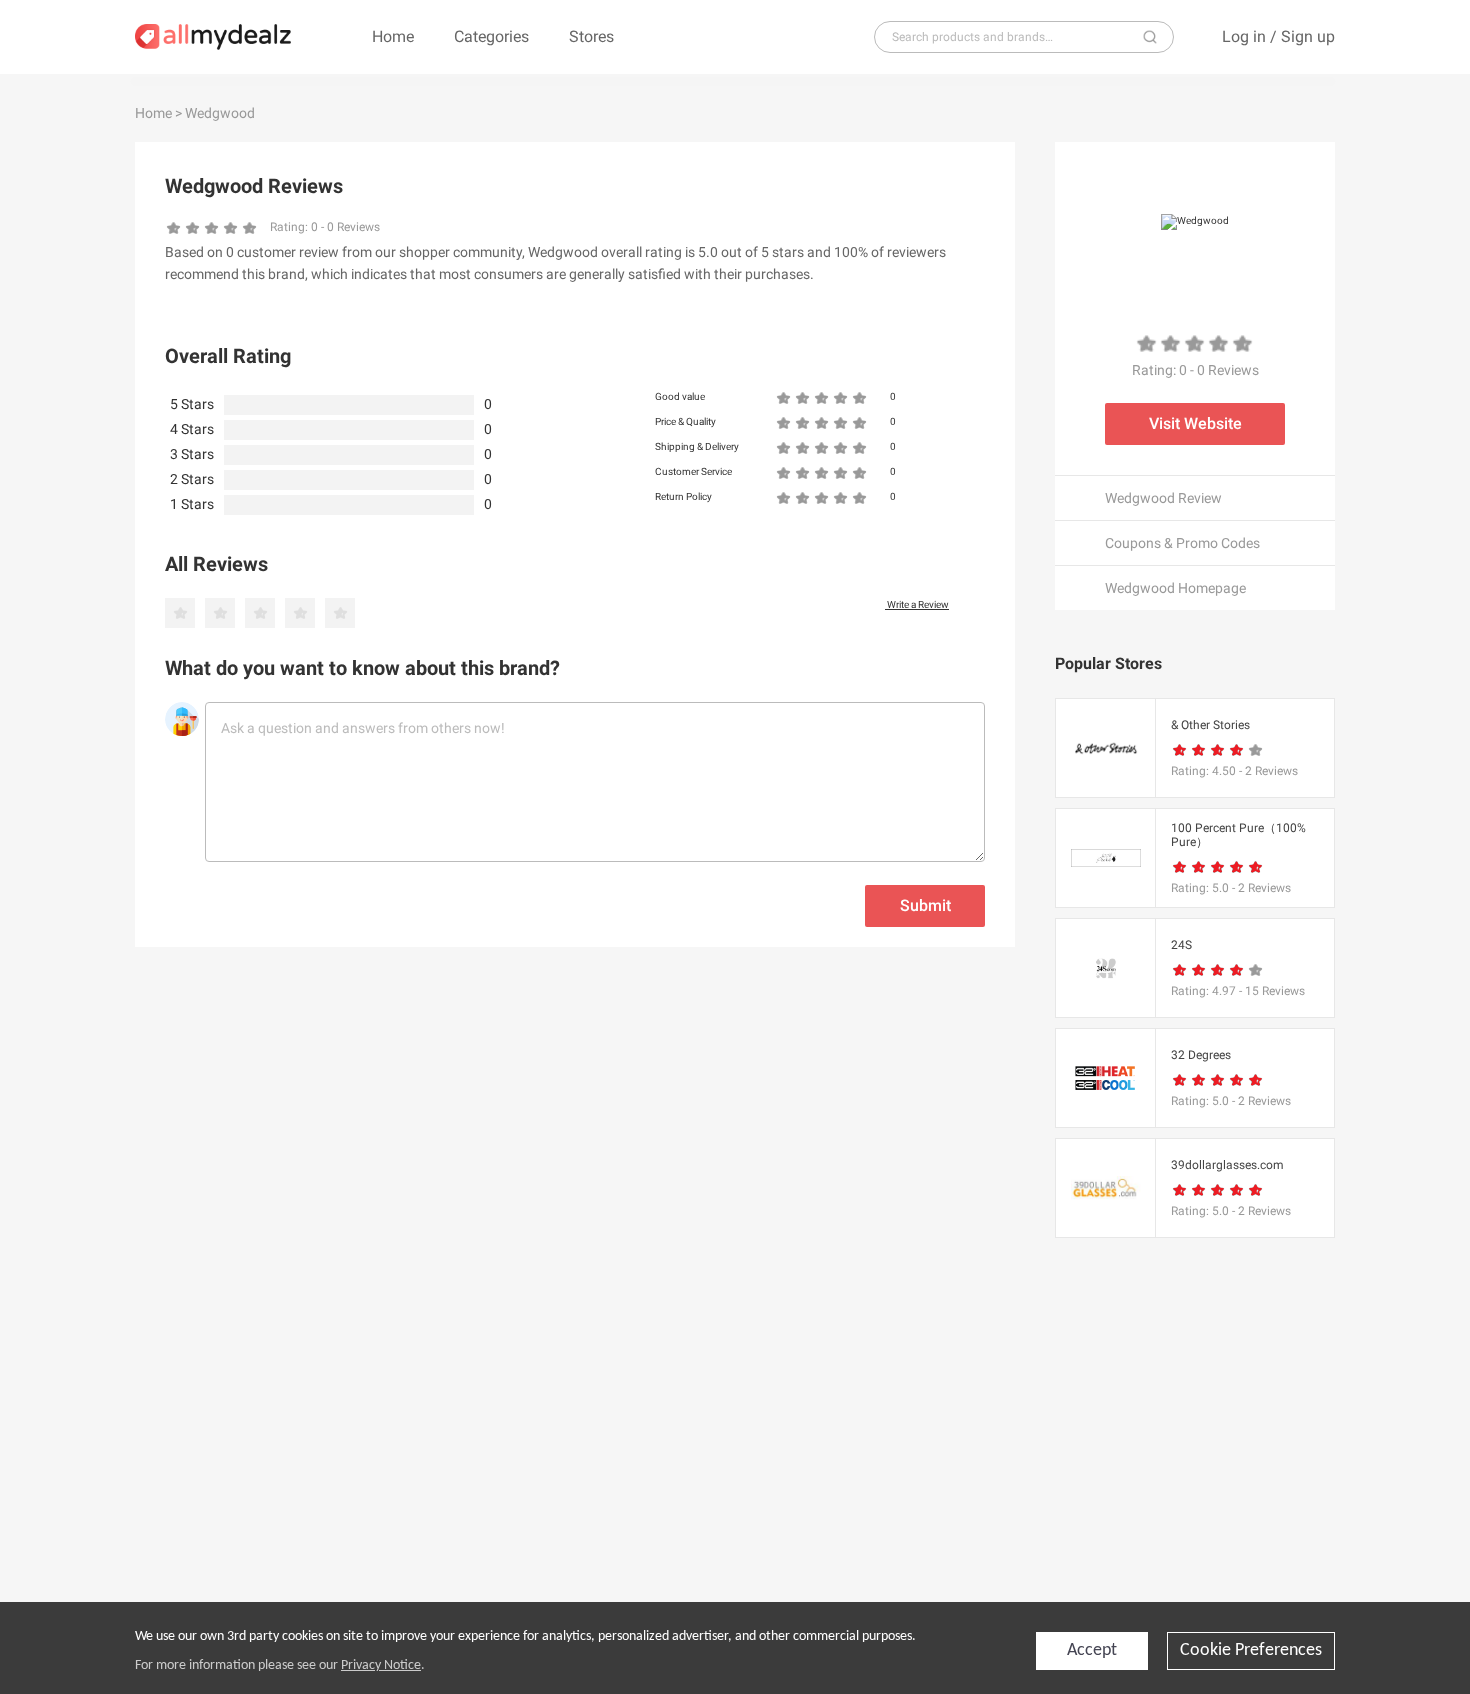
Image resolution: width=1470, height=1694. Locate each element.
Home (393, 36)
